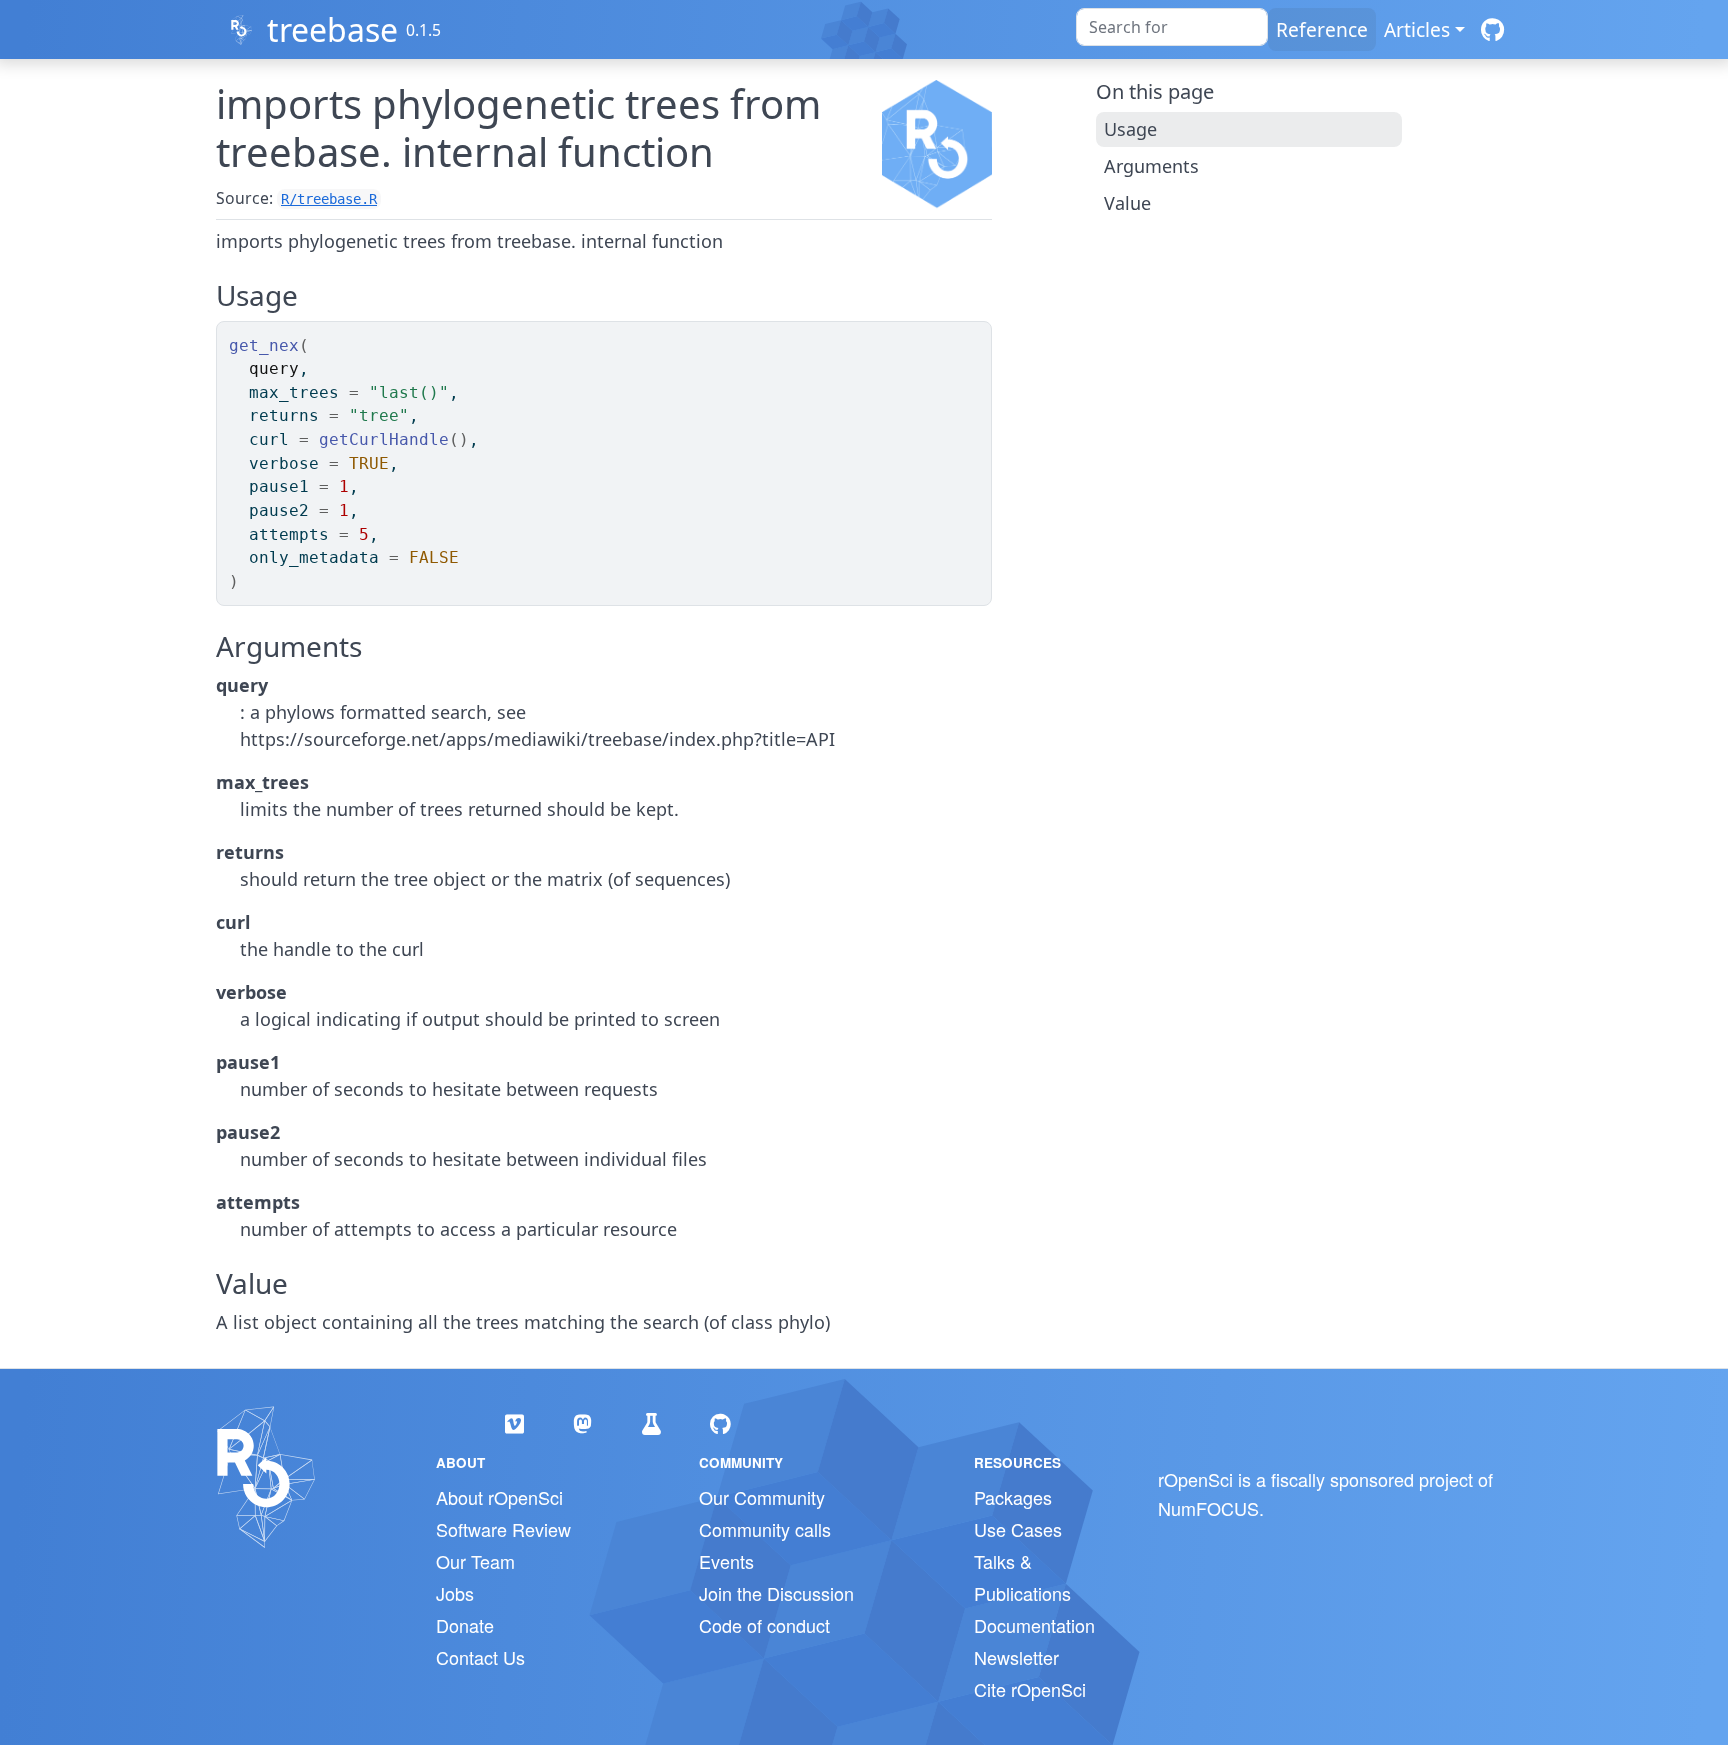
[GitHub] (1492, 29)
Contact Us (480, 1657)
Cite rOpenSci (1030, 1689)
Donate (465, 1625)
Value (1127, 203)
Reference (1322, 29)
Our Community (762, 1497)
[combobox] (1172, 27)
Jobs (455, 1593)
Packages (1013, 1497)
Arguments (1151, 166)
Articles (1417, 29)
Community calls (765, 1529)
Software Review (503, 1529)
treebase (332, 29)
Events (726, 1561)
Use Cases (1018, 1529)
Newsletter (1016, 1657)
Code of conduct (764, 1625)
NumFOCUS (1208, 1508)
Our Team (475, 1561)
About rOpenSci (499, 1497)
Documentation (1034, 1625)
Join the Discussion (776, 1593)
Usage (1130, 129)
